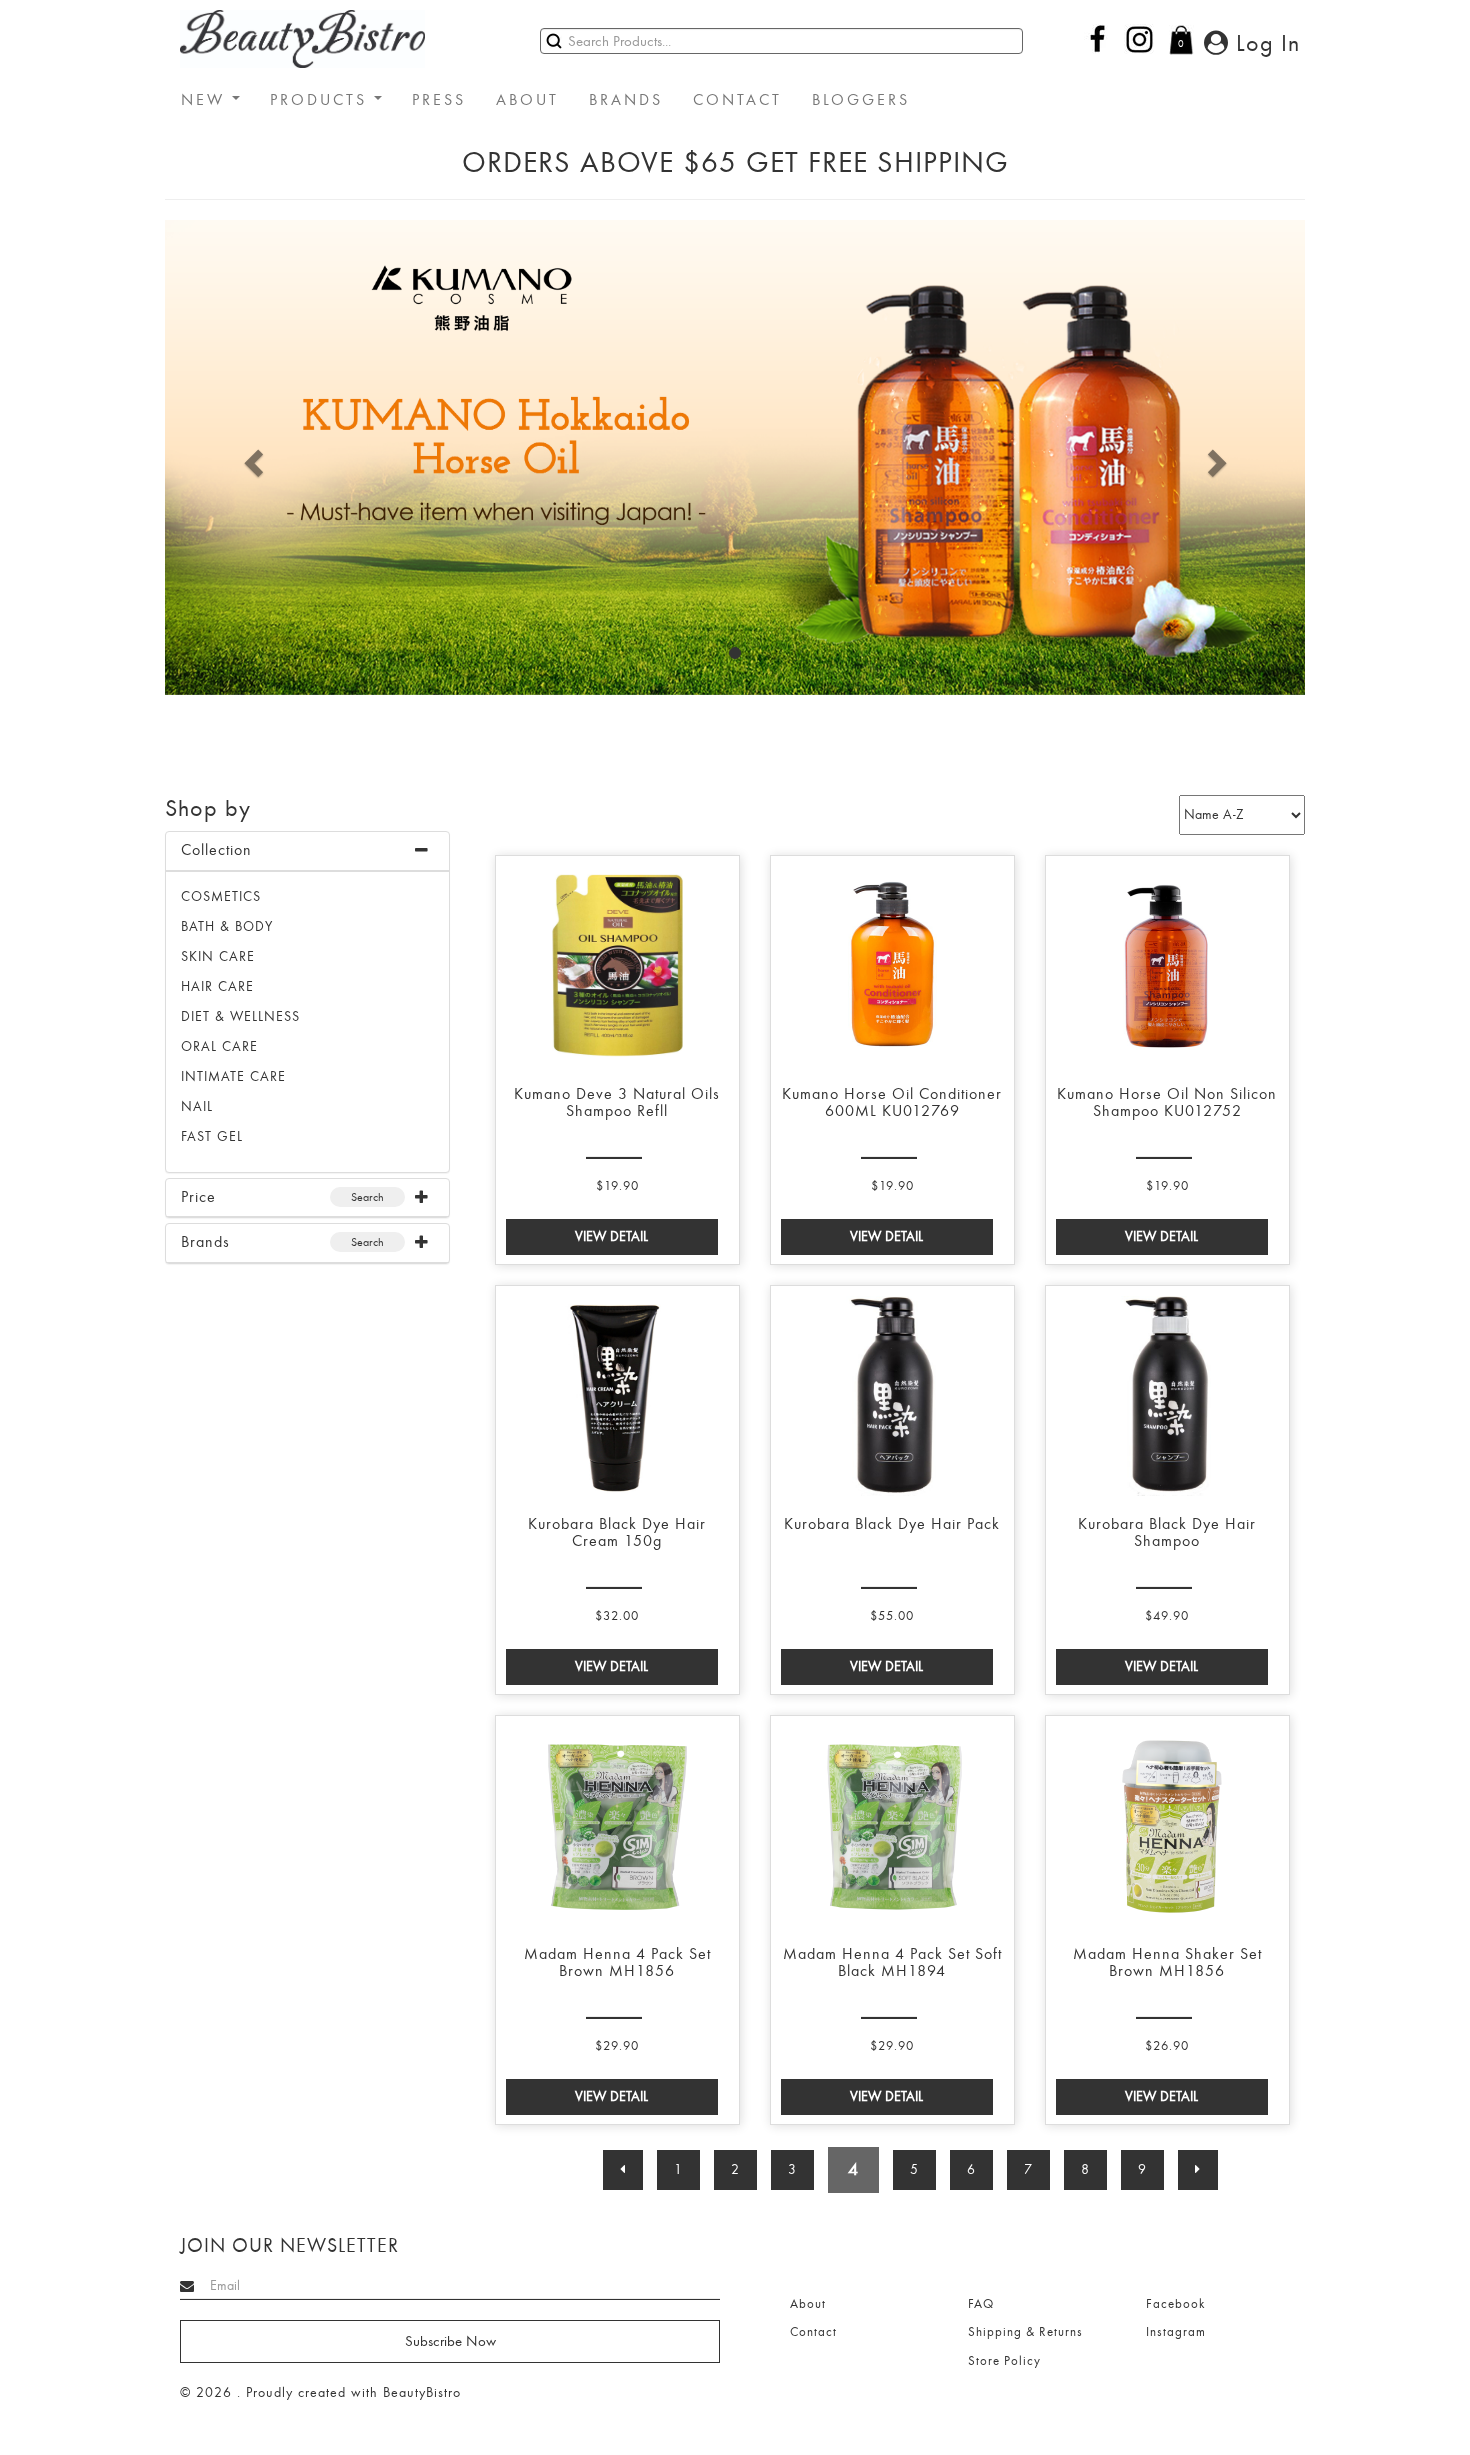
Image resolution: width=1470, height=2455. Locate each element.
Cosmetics (221, 896)
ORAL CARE (219, 1046)
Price (198, 1197)
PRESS (439, 100)
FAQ (981, 2304)
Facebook (1175, 2304)
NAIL (197, 1106)
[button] (250, 457)
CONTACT (737, 100)
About (808, 2304)
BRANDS (626, 100)
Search (367, 1197)
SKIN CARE (218, 956)
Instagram (1176, 2332)
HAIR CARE (217, 986)
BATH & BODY (227, 926)
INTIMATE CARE (233, 1076)
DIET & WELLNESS (240, 1016)
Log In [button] (1264, 43)
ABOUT (527, 100)
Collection (216, 850)
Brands (205, 1242)
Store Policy (1004, 2361)
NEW (206, 100)
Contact (813, 2332)
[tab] (307, 851)
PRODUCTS (322, 100)
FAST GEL (212, 1136)
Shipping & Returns (1025, 2332)
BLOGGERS (861, 100)
